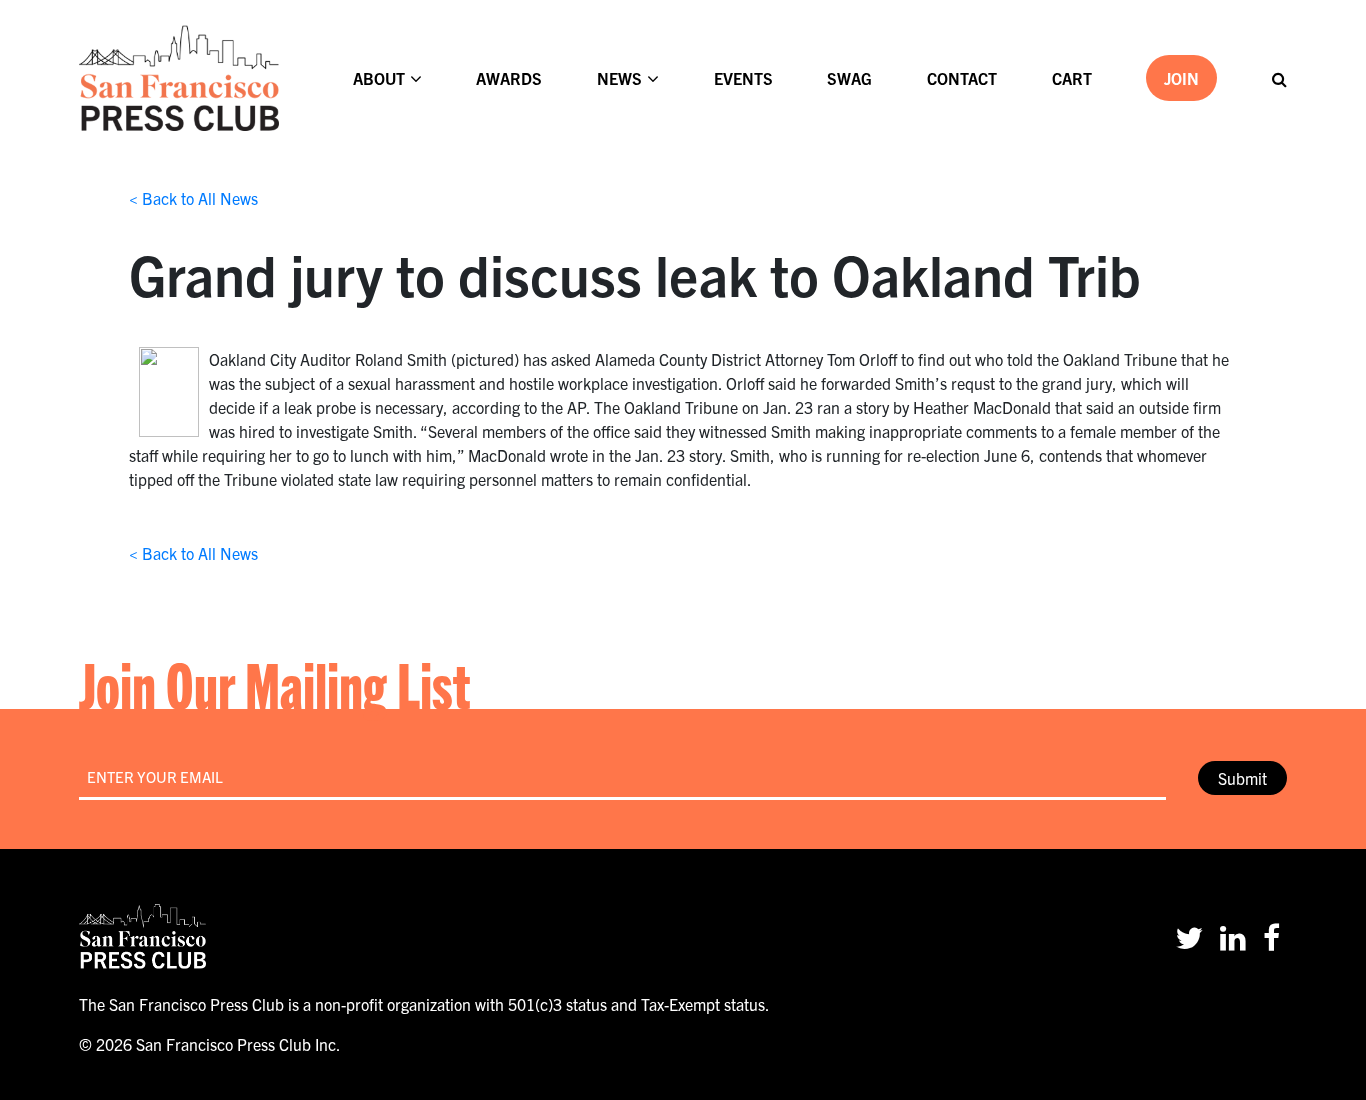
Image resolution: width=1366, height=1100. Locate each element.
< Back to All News (193, 198)
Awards (509, 78)
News (619, 78)
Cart (1072, 78)
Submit (1242, 778)
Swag (849, 78)
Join (1181, 78)
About (379, 78)
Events (743, 78)
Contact (962, 78)
